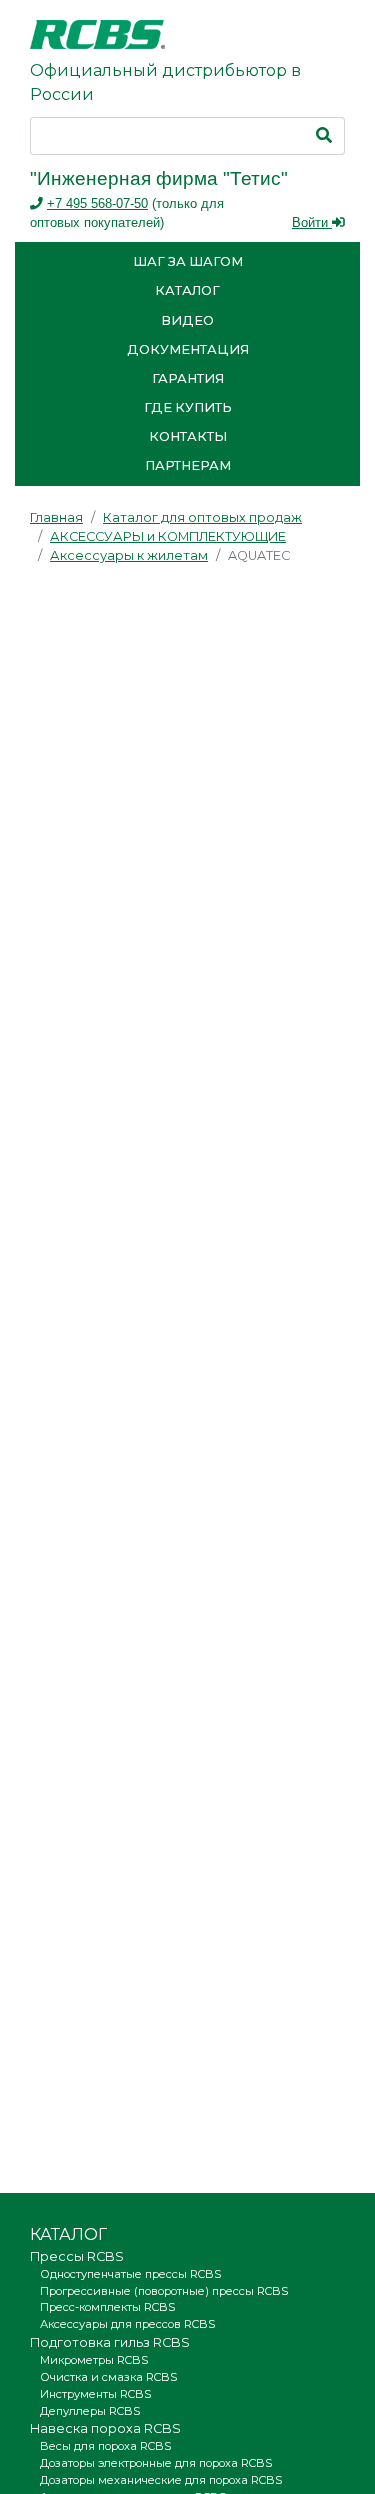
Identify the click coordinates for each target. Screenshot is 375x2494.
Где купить (188, 407)
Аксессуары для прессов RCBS (127, 2324)
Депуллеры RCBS (90, 2411)
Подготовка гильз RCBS (110, 2342)
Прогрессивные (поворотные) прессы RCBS (164, 2291)
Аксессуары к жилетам (129, 555)
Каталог (187, 290)
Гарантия (188, 378)
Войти (312, 222)
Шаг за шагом (188, 261)
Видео (187, 320)
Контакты (188, 436)
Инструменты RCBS (95, 2394)
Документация (188, 349)
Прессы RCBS (77, 2256)
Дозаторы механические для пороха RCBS (161, 2480)
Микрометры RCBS (94, 2360)
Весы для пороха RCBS (105, 2446)
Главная (56, 517)
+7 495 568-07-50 (97, 203)
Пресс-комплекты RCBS (107, 2307)
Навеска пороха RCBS (105, 2428)
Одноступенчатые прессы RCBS (130, 2274)
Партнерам (188, 465)
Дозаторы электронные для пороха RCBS (156, 2463)
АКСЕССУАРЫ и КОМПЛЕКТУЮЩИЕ (168, 536)
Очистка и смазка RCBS (108, 2377)
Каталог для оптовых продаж (202, 517)
